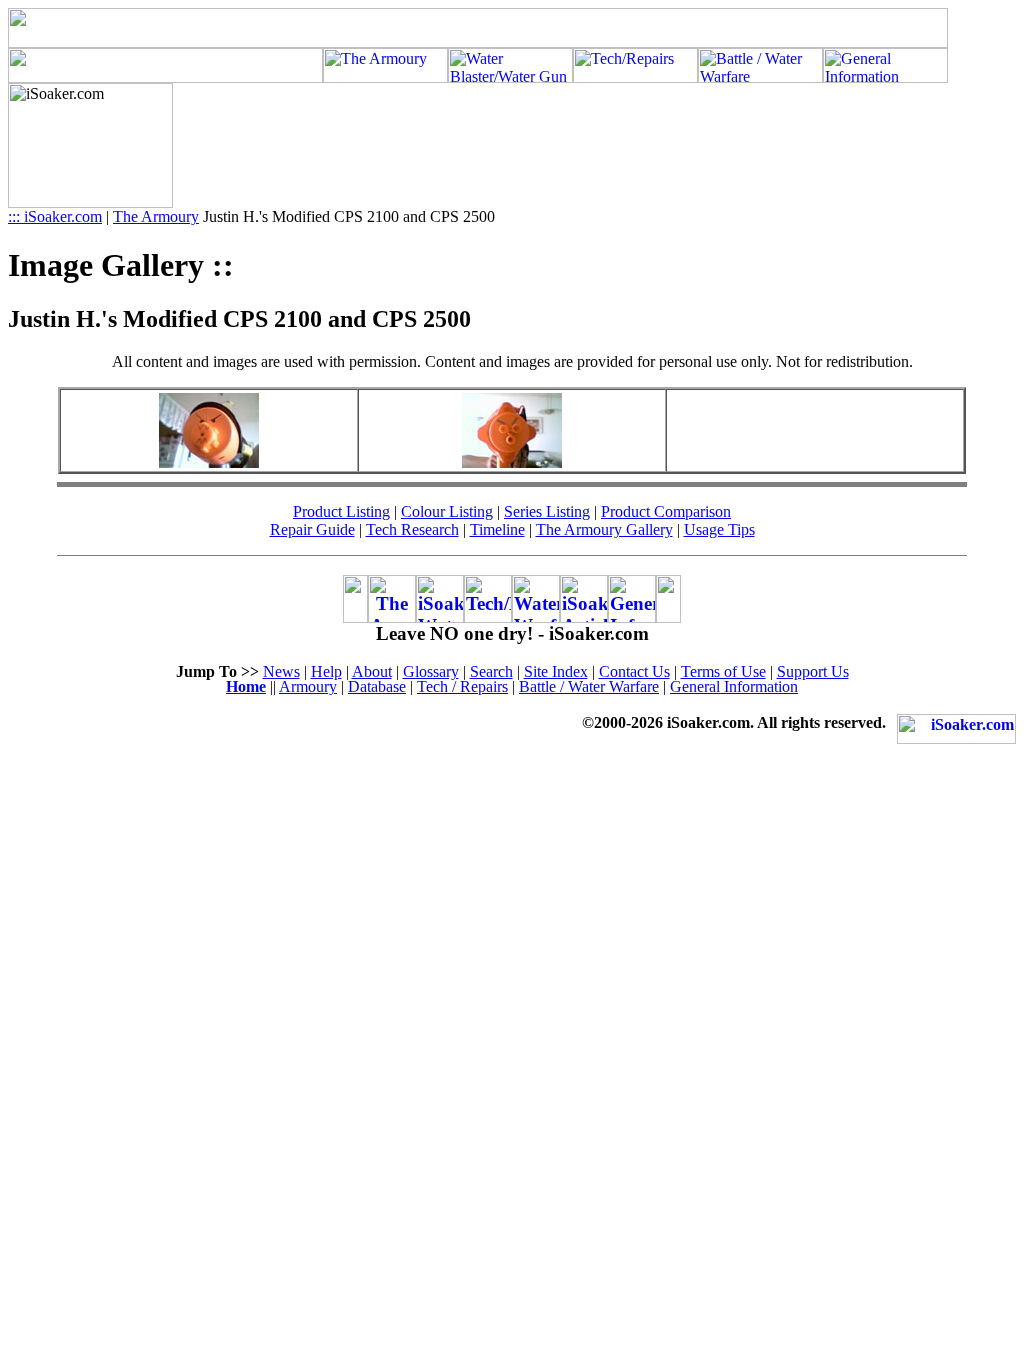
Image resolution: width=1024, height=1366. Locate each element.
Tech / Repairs (462, 686)
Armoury (308, 686)
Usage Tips (719, 529)
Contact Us (634, 671)
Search (491, 671)
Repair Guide (312, 529)
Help (326, 671)
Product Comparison (666, 511)
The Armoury (156, 216)
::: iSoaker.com (55, 216)
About (372, 671)
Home (246, 686)
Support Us (813, 671)
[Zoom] (209, 462)
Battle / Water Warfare (589, 686)
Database (377, 686)
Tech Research (412, 529)
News (281, 671)
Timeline (497, 529)
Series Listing (547, 511)
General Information (734, 686)
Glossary (431, 671)
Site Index (556, 671)
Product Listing (341, 511)
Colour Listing (447, 511)
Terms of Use (723, 671)
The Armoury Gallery (604, 529)
